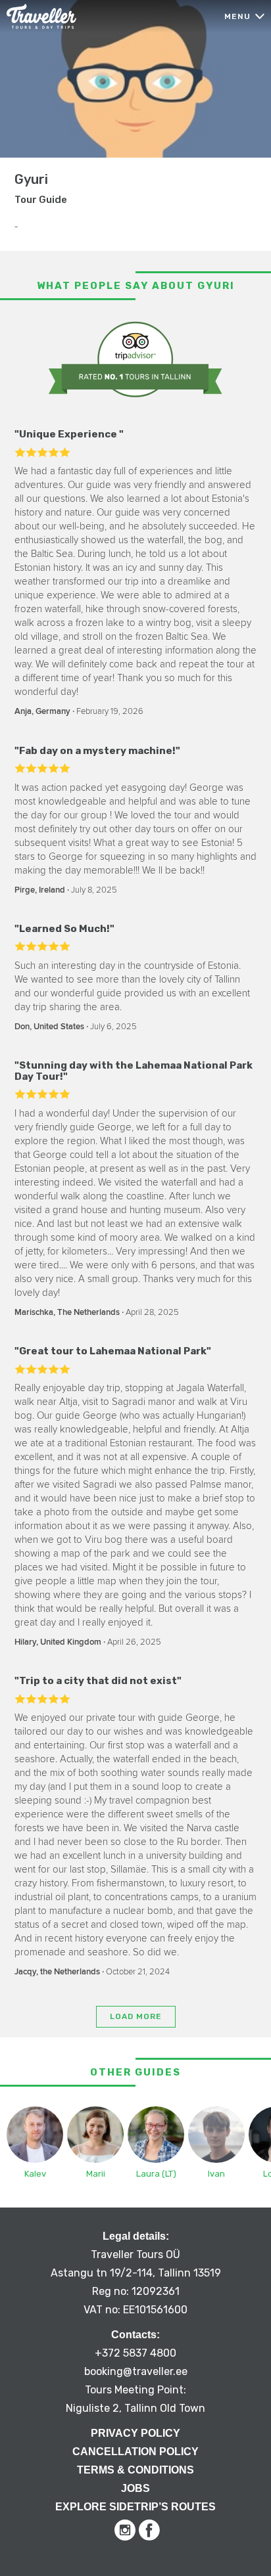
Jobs (135, 2488)
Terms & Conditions (135, 2470)
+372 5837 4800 (135, 2353)
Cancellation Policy (135, 2452)
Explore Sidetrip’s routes (135, 2507)
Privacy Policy (135, 2433)
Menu (237, 16)
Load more (136, 2016)
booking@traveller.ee (136, 2371)
